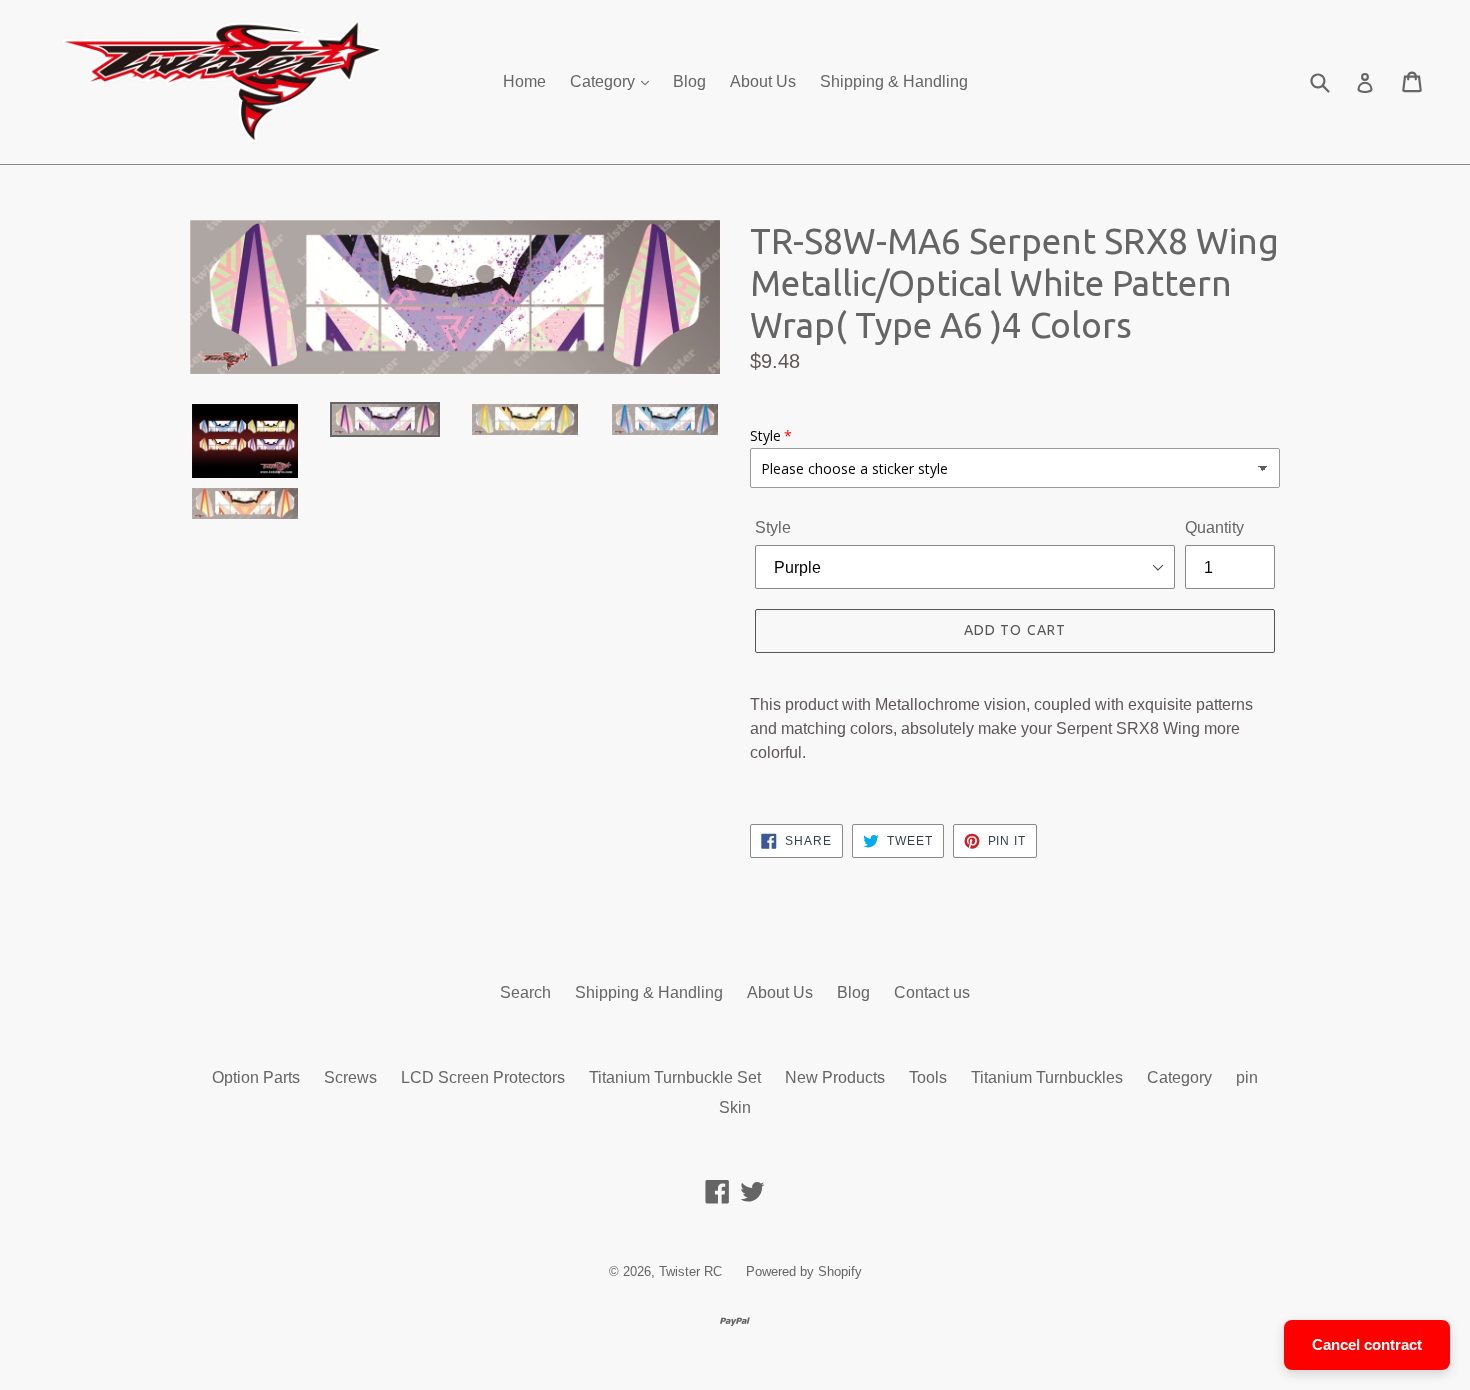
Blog (689, 81)
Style (773, 527)
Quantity (1214, 527)
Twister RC (690, 1271)
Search (525, 992)
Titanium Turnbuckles (1047, 1077)
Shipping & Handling (894, 81)
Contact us (932, 992)
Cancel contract (1367, 1344)
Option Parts (256, 1077)
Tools (928, 1077)
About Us (763, 81)
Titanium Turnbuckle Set (675, 1077)
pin (1247, 1077)
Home (524, 81)
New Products (835, 1077)
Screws (350, 1077)
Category (604, 81)
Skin (735, 1107)
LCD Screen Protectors (483, 1077)
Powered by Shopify (804, 1271)
